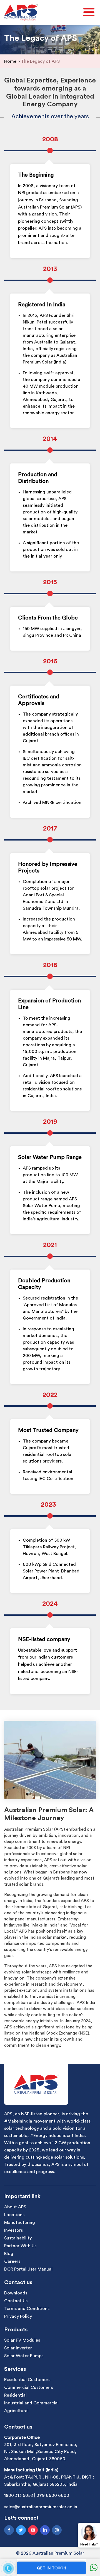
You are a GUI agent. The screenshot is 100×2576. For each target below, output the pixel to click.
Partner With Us (20, 2246)
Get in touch (52, 2568)
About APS (15, 2207)
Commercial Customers (29, 2387)
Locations (14, 2215)
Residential (15, 2395)
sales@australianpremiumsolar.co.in (41, 2507)
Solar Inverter (18, 2348)
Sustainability (18, 2238)
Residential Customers (27, 2380)
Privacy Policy (18, 2316)
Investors (13, 2230)
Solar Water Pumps (24, 2356)
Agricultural (16, 2411)
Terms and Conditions (27, 2309)
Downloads (16, 2293)
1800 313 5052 (19, 2496)
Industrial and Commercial (31, 2403)
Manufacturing (20, 2223)
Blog (9, 2254)
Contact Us (16, 2301)
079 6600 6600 (53, 2496)
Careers (12, 2261)
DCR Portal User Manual (28, 2269)
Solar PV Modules (22, 2340)
